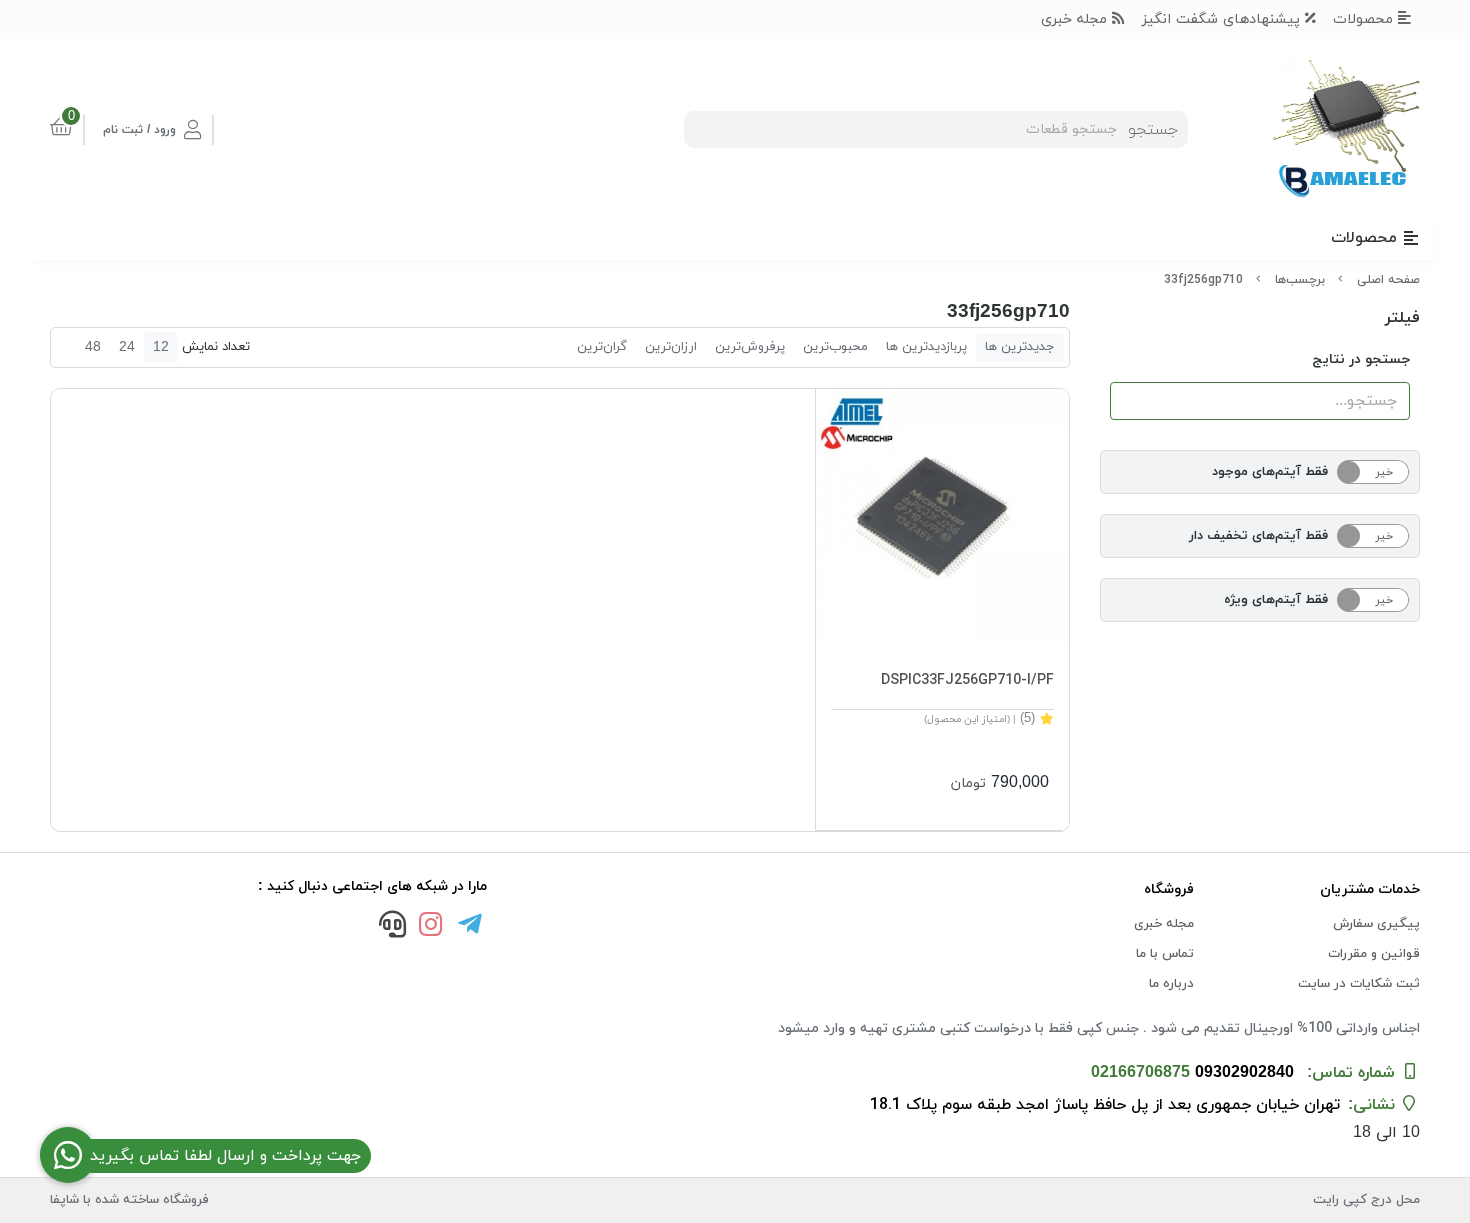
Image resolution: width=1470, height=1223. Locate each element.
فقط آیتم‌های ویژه (1276, 600)
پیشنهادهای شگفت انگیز (1223, 19)
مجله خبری (1076, 19)
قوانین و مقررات (1374, 954)
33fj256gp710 (1203, 280)
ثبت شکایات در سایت (1359, 984)
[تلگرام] (470, 927)
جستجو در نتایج (1361, 359)
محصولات (1365, 19)
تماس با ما (1165, 954)
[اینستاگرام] (431, 927)
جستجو (1153, 130)
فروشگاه (1169, 889)
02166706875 (1140, 1073)
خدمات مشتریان (1370, 889)
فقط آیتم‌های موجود (1270, 472)
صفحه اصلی (1388, 280)
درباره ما (1171, 984)
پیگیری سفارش (1376, 924)
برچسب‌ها (1300, 280)
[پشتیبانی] (392, 927)
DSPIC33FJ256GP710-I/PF (967, 680)
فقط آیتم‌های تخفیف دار (1258, 536)
